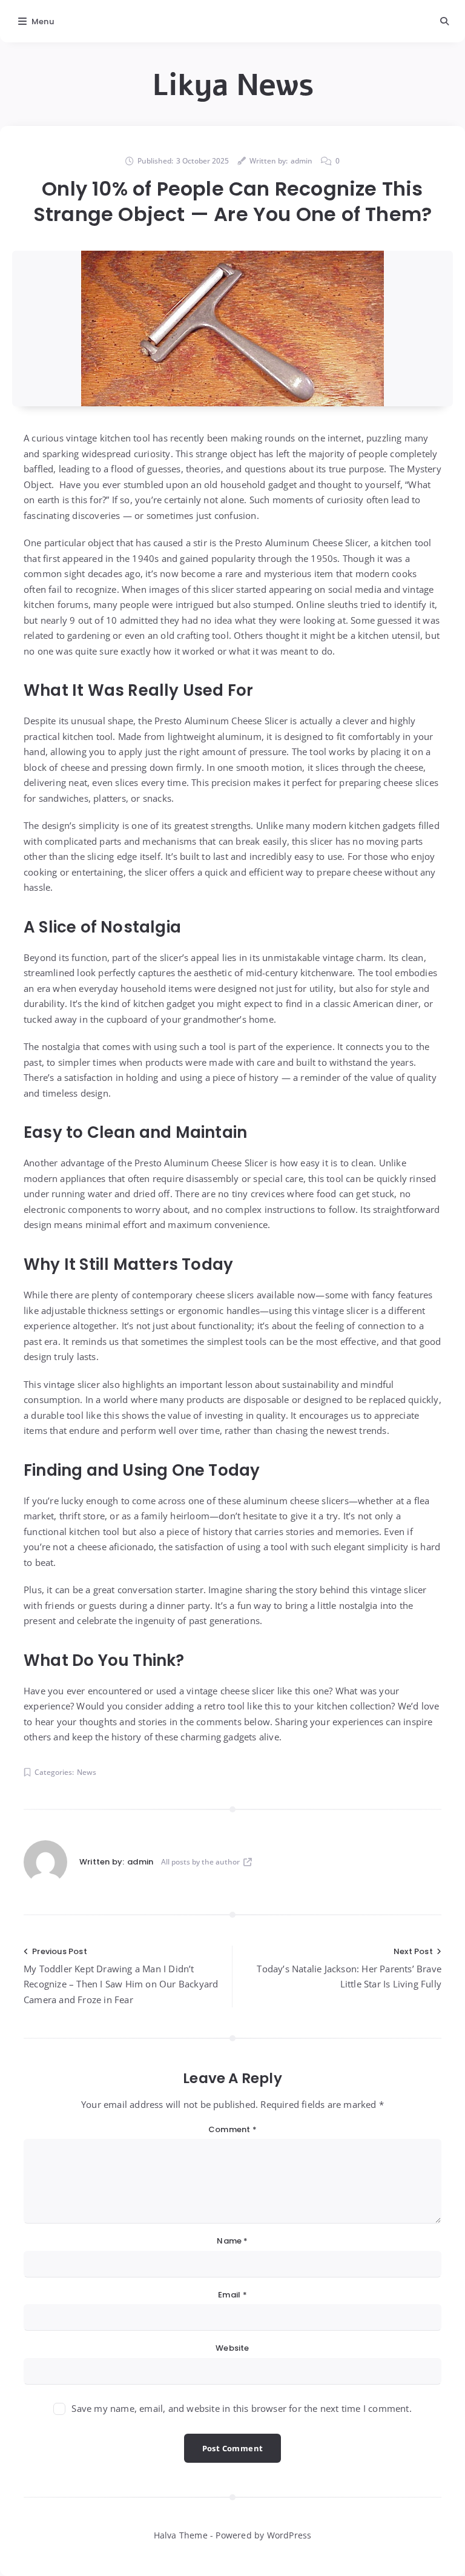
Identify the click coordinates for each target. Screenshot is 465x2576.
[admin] (45, 1862)
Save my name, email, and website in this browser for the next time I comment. (241, 2408)
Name (232, 2241)
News (87, 1772)
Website (232, 2348)
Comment (232, 2129)
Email (232, 2295)
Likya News (233, 85)
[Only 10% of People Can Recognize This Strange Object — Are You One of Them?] (232, 329)
